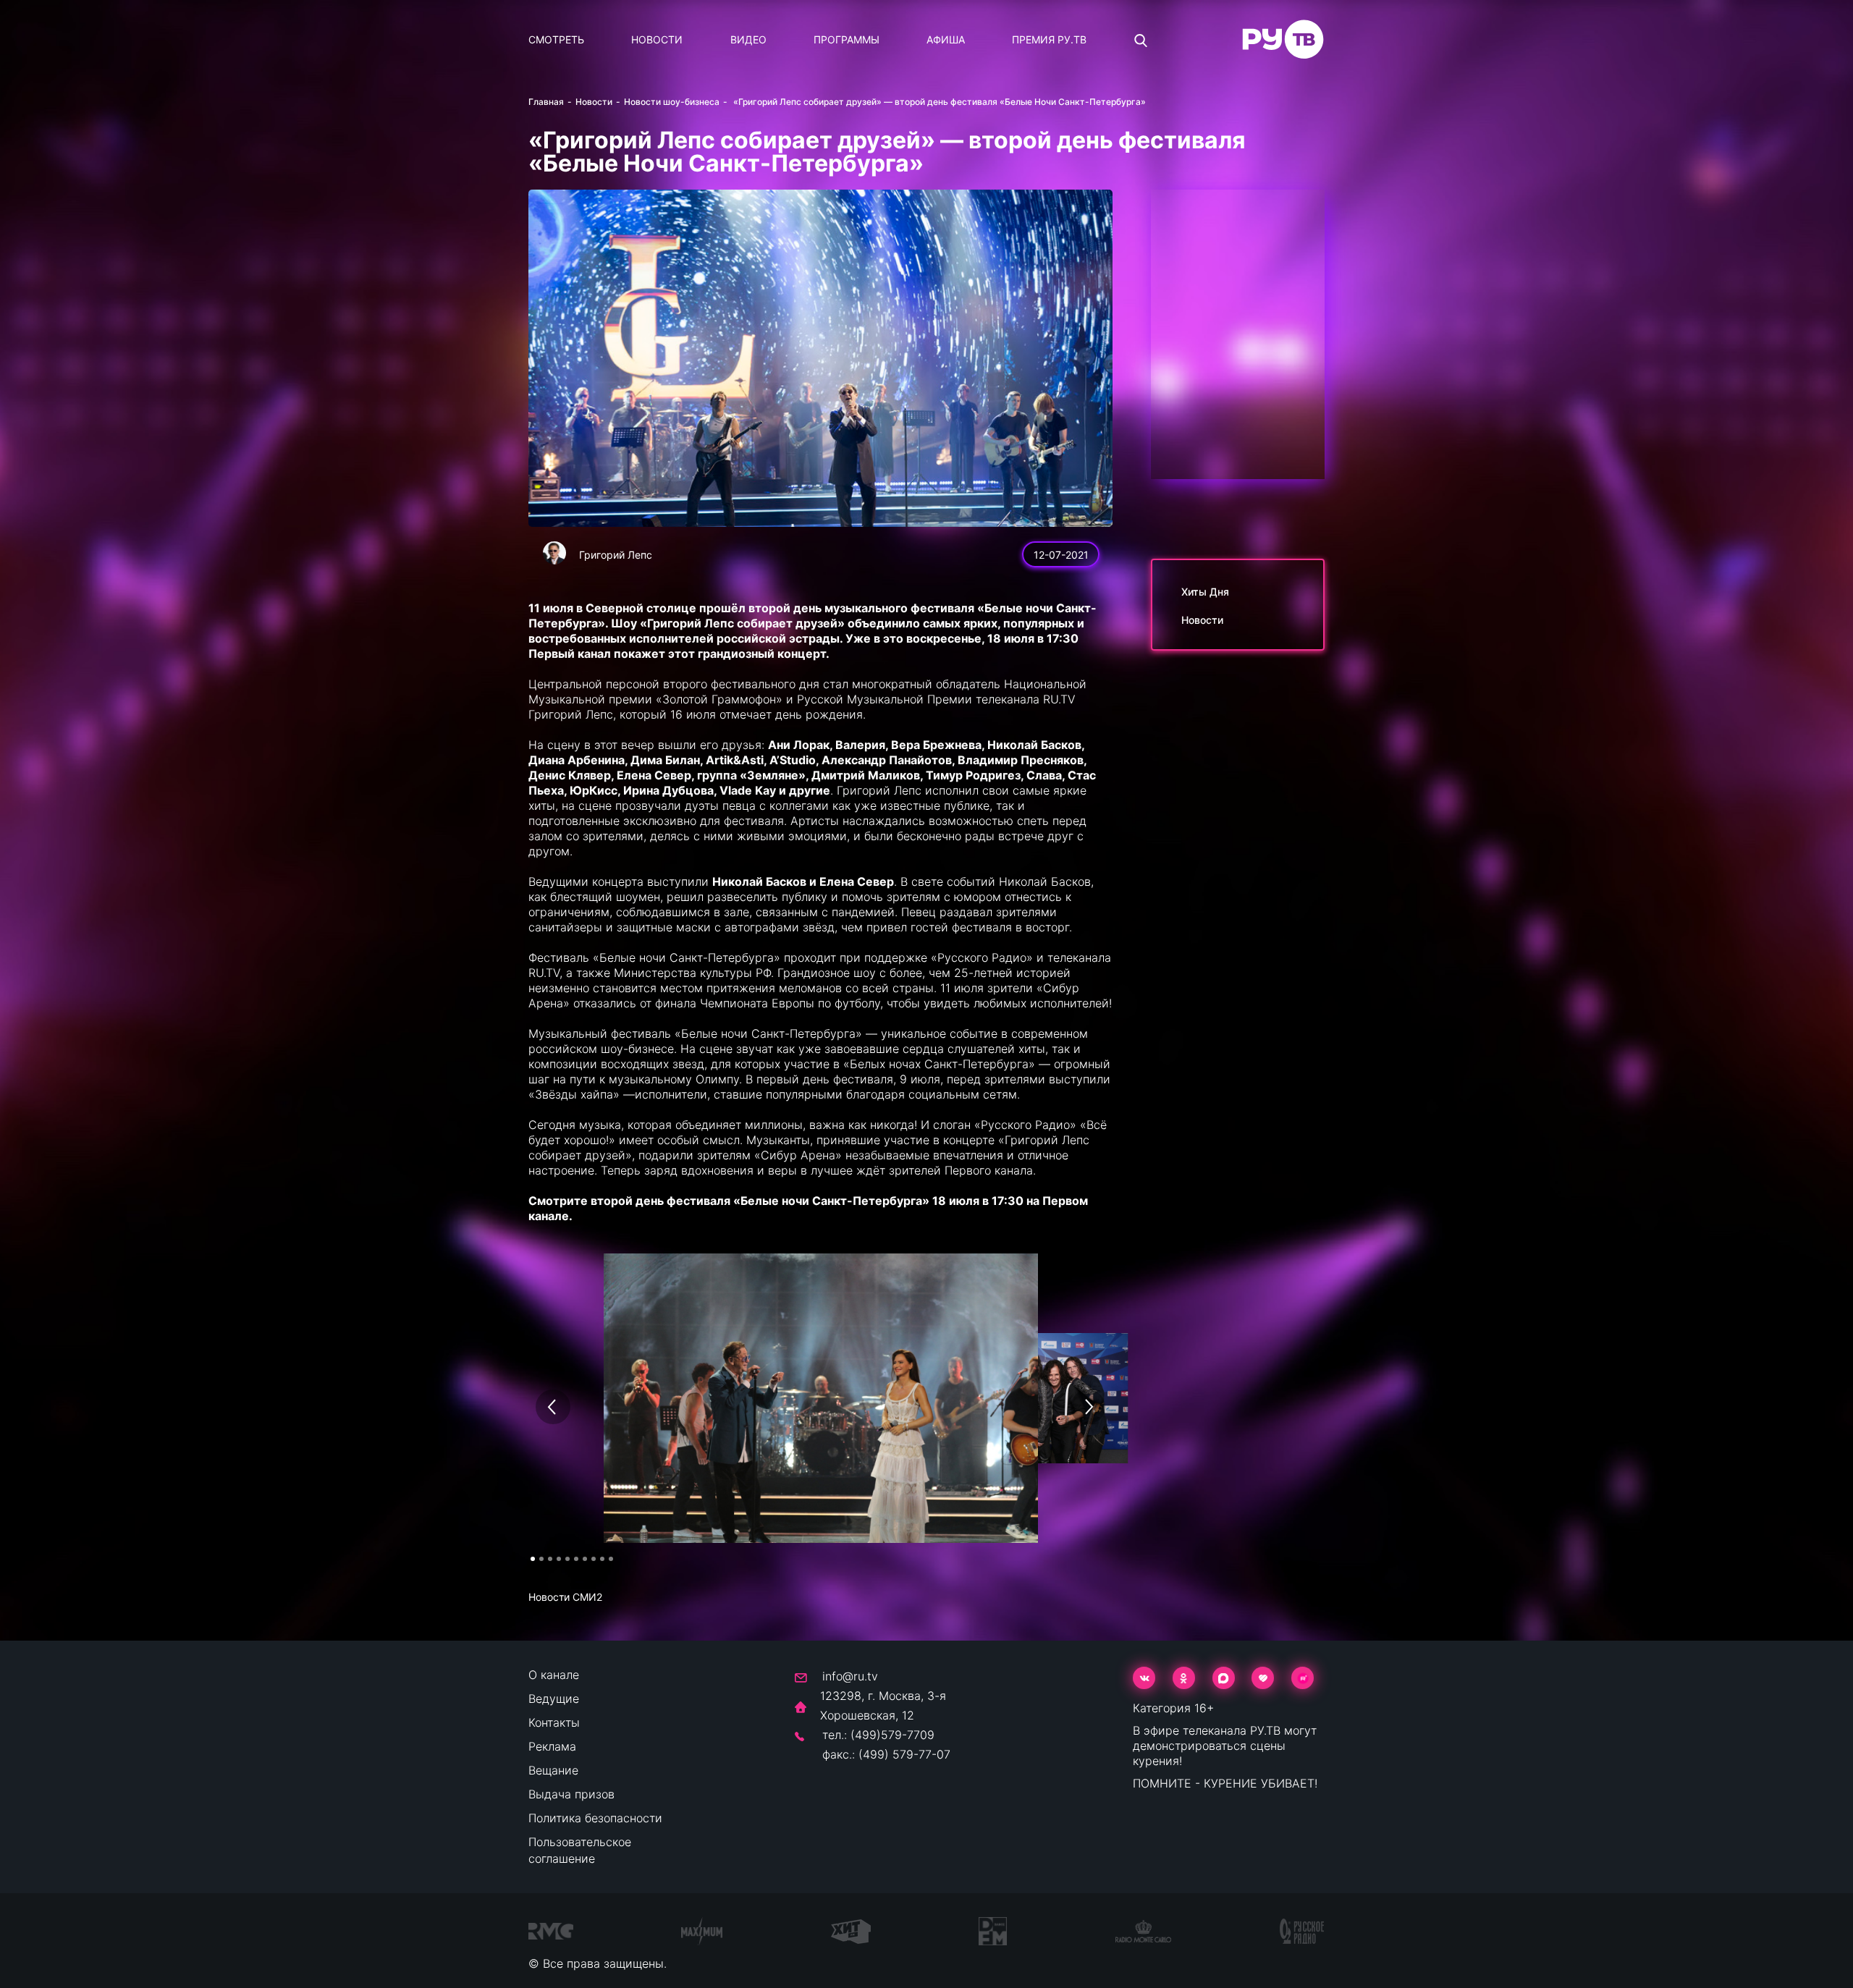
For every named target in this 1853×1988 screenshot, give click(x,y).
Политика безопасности (595, 1818)
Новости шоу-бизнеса (672, 102)
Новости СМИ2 (565, 1597)
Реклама (552, 1746)
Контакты (554, 1722)
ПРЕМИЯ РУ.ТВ (1049, 39)
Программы (847, 39)
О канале (554, 1675)
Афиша (946, 39)
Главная (546, 102)
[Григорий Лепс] (554, 553)
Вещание (553, 1770)
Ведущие (554, 1699)
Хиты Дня (1205, 592)
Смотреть (556, 39)
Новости (657, 39)
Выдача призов (571, 1794)
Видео (748, 39)
